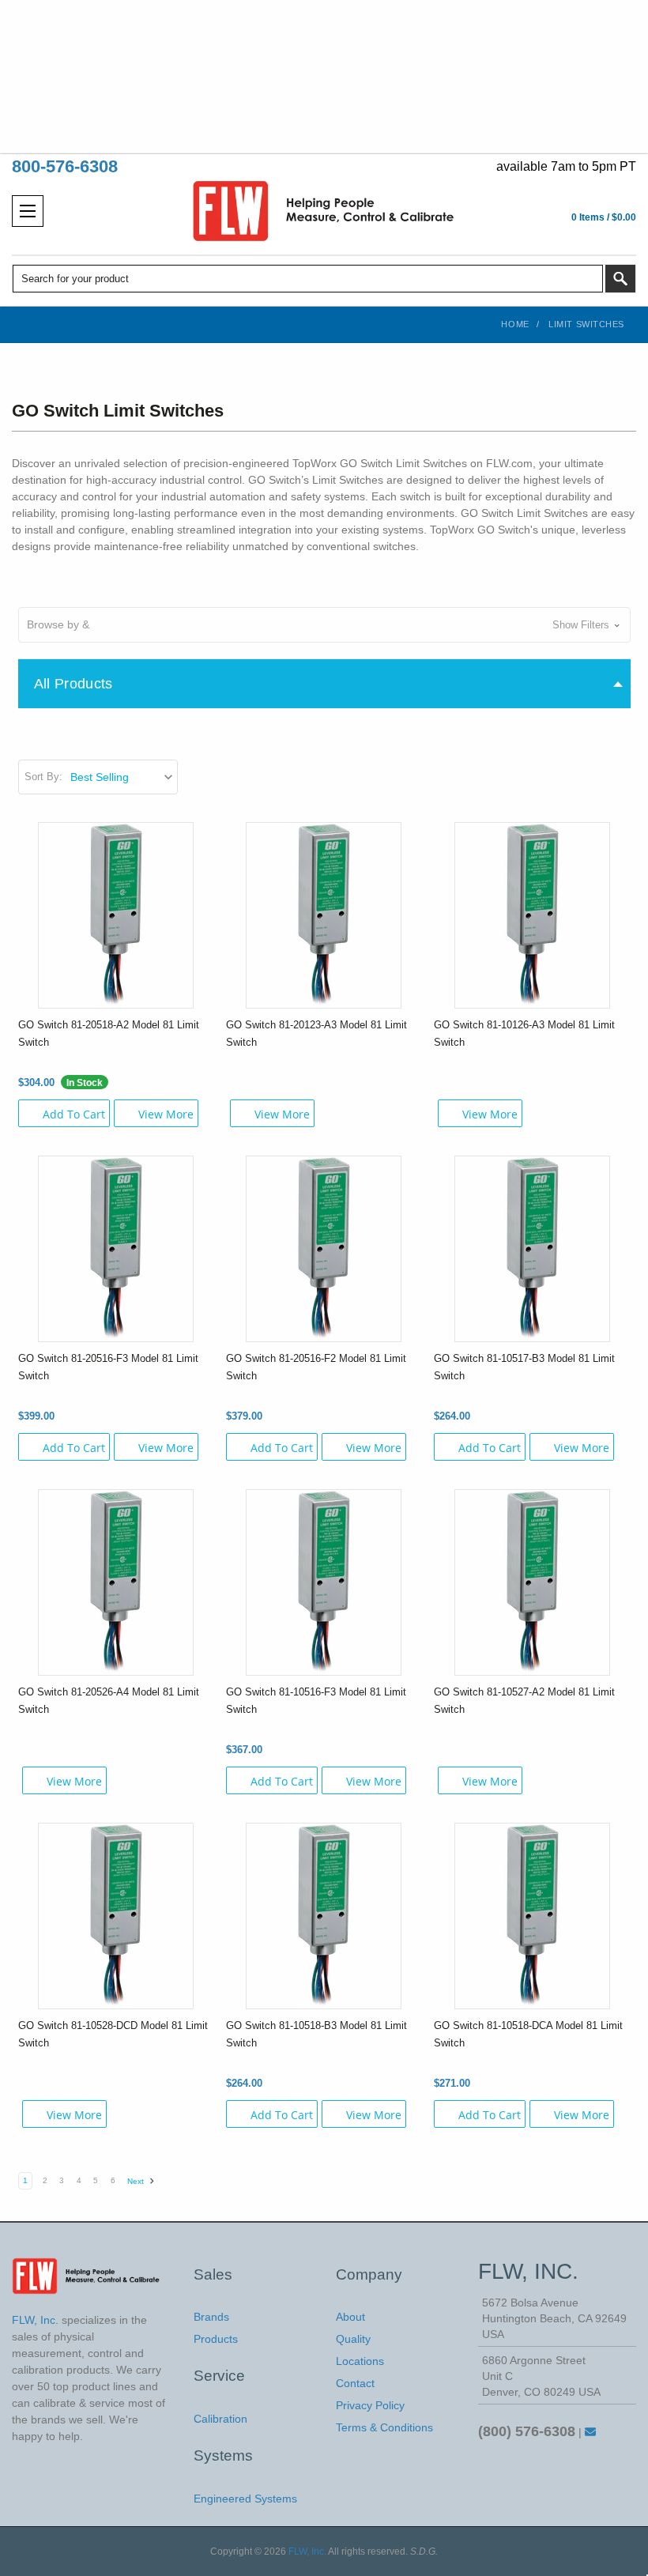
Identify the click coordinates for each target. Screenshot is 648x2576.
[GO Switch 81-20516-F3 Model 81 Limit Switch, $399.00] (116, 1248)
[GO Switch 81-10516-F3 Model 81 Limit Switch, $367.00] (324, 1582)
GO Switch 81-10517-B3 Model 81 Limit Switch (524, 1367)
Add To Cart (74, 1114)
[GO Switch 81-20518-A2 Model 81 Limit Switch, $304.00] (116, 915)
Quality (353, 2339)
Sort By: (43, 777)
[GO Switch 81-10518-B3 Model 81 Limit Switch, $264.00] (324, 1915)
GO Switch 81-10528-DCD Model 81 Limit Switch (113, 2034)
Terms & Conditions (384, 2427)
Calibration (220, 2419)
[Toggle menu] (28, 211)
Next (137, 2181)
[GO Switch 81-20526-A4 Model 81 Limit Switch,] (116, 1582)
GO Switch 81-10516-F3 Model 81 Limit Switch (316, 1701)
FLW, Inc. (307, 2551)
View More (166, 1114)
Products (216, 2339)
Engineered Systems (245, 2499)
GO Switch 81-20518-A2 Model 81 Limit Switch (109, 1033)
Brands (211, 2317)
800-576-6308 (65, 166)
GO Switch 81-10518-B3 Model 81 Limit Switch (316, 2034)
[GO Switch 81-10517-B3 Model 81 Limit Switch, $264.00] (532, 1248)
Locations (360, 2361)
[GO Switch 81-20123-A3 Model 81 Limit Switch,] (324, 915)
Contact (355, 2383)
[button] (324, 625)
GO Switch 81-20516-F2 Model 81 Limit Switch (316, 1367)
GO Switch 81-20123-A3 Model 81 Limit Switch (316, 1033)
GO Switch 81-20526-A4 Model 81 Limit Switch (109, 1701)
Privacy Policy (370, 2405)
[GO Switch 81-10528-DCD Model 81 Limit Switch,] (116, 1915)
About (350, 2317)
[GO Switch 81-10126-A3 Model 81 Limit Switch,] (532, 915)
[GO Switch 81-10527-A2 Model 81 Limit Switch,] (532, 1582)
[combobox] (308, 279)
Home (515, 324)
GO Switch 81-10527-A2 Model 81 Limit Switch (524, 1701)
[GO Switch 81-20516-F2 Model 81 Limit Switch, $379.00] (324, 1248)
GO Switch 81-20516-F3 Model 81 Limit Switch (108, 1367)
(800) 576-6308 (527, 2431)
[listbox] (123, 777)
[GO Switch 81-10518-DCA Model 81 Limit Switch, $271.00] (532, 1915)
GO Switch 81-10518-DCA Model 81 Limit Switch (528, 2034)
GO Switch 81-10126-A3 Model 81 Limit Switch (524, 1033)
